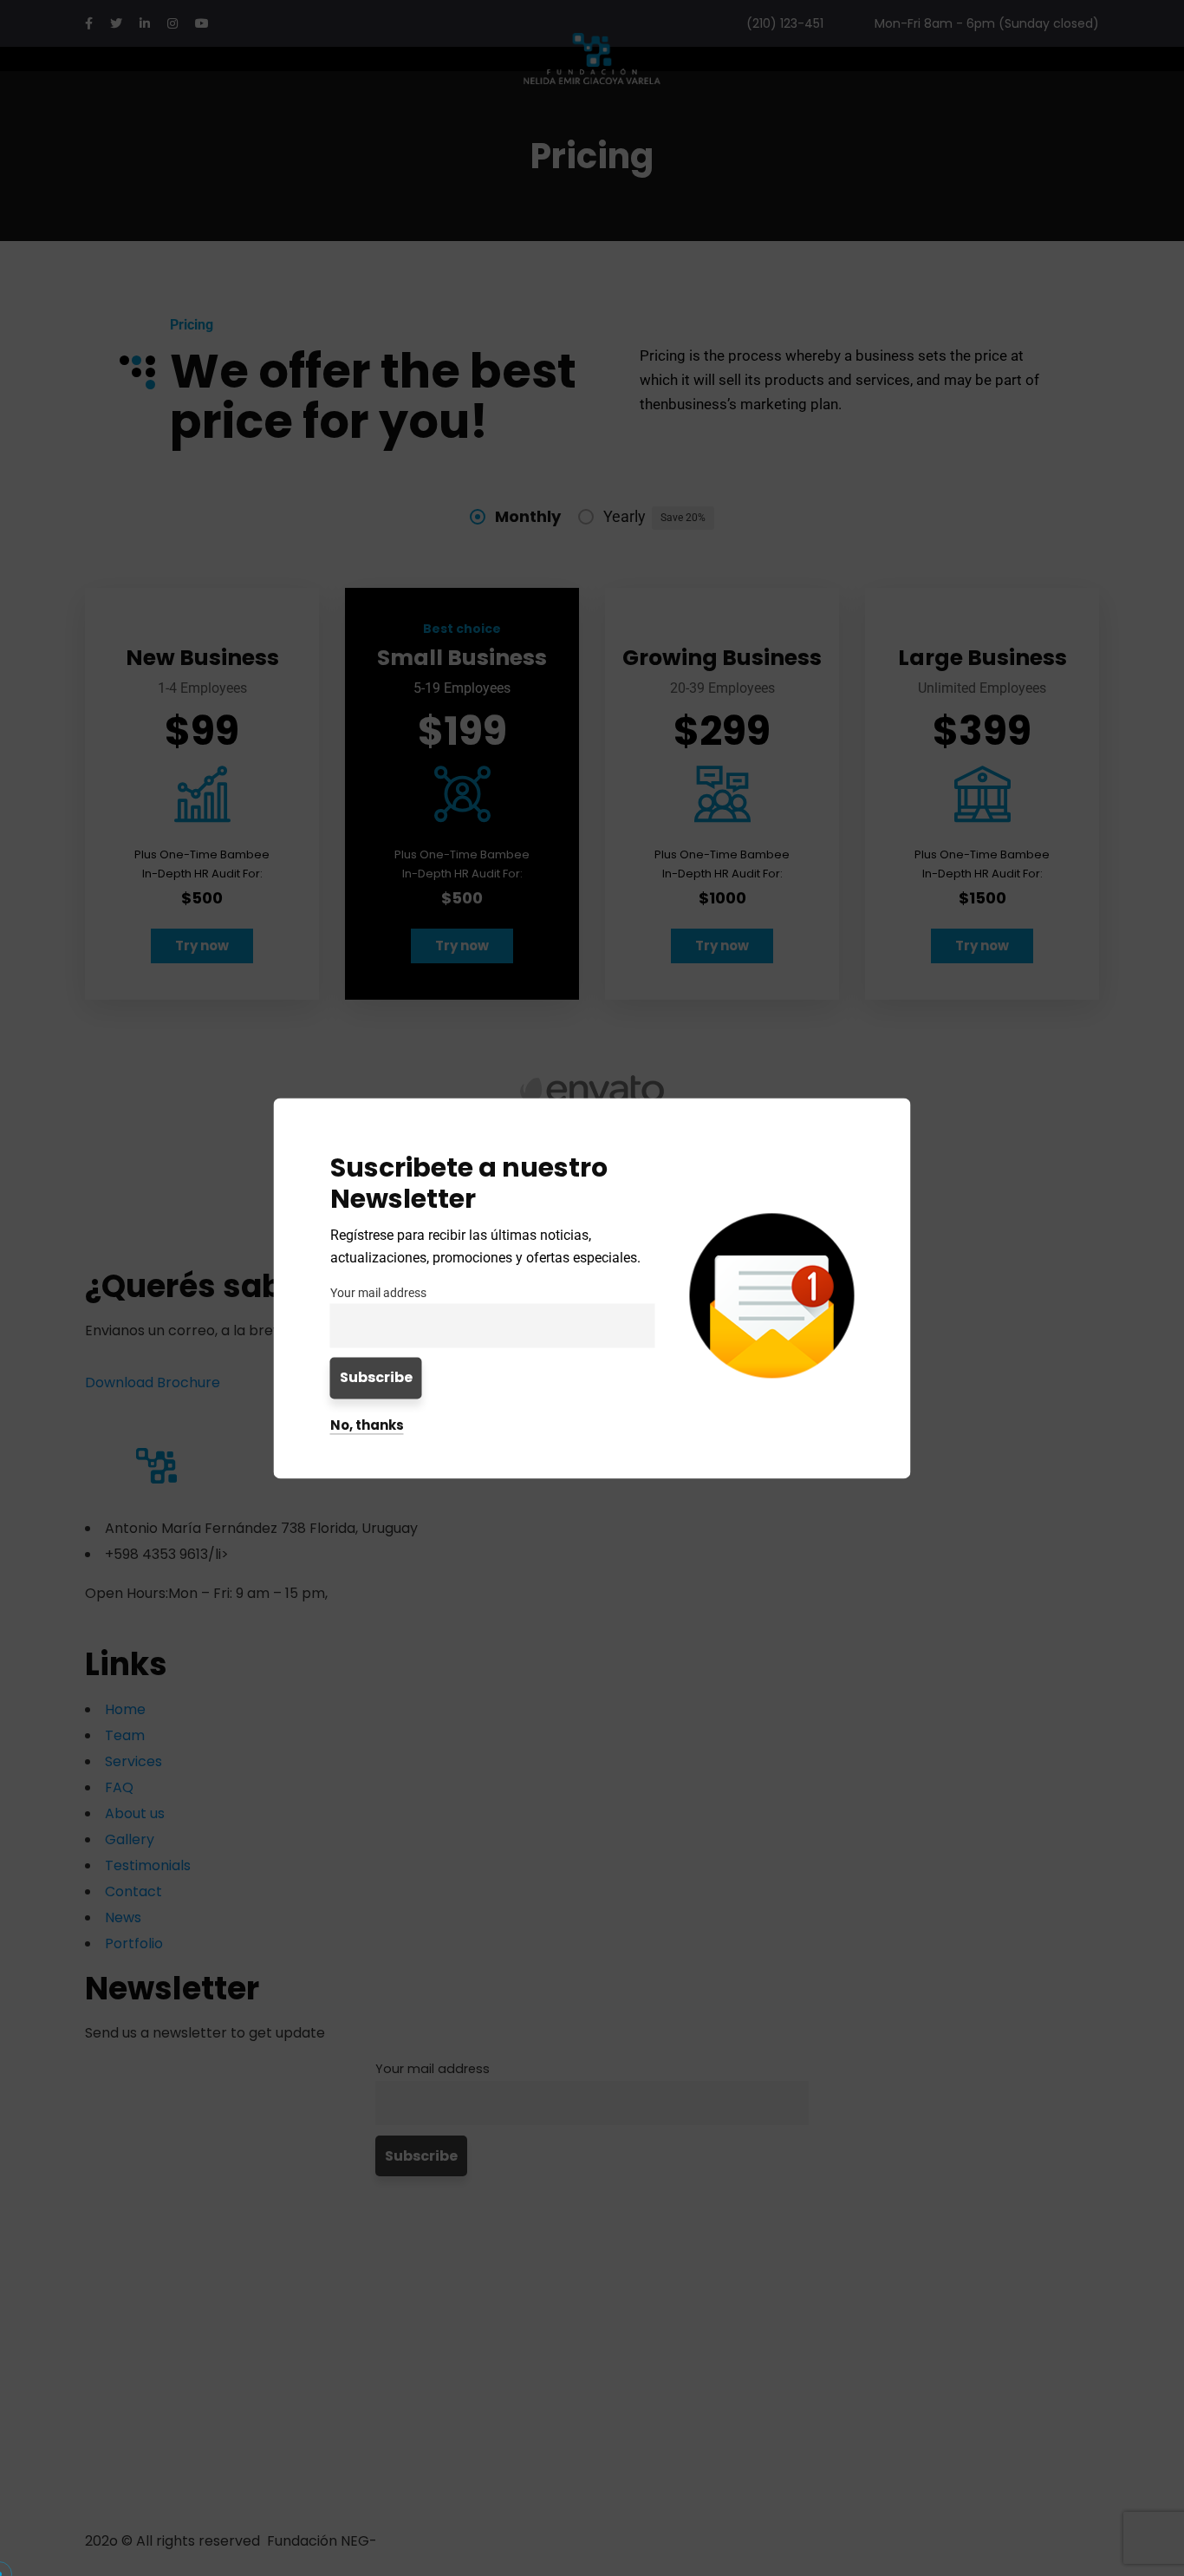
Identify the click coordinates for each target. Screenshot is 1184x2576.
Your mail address (378, 1293)
